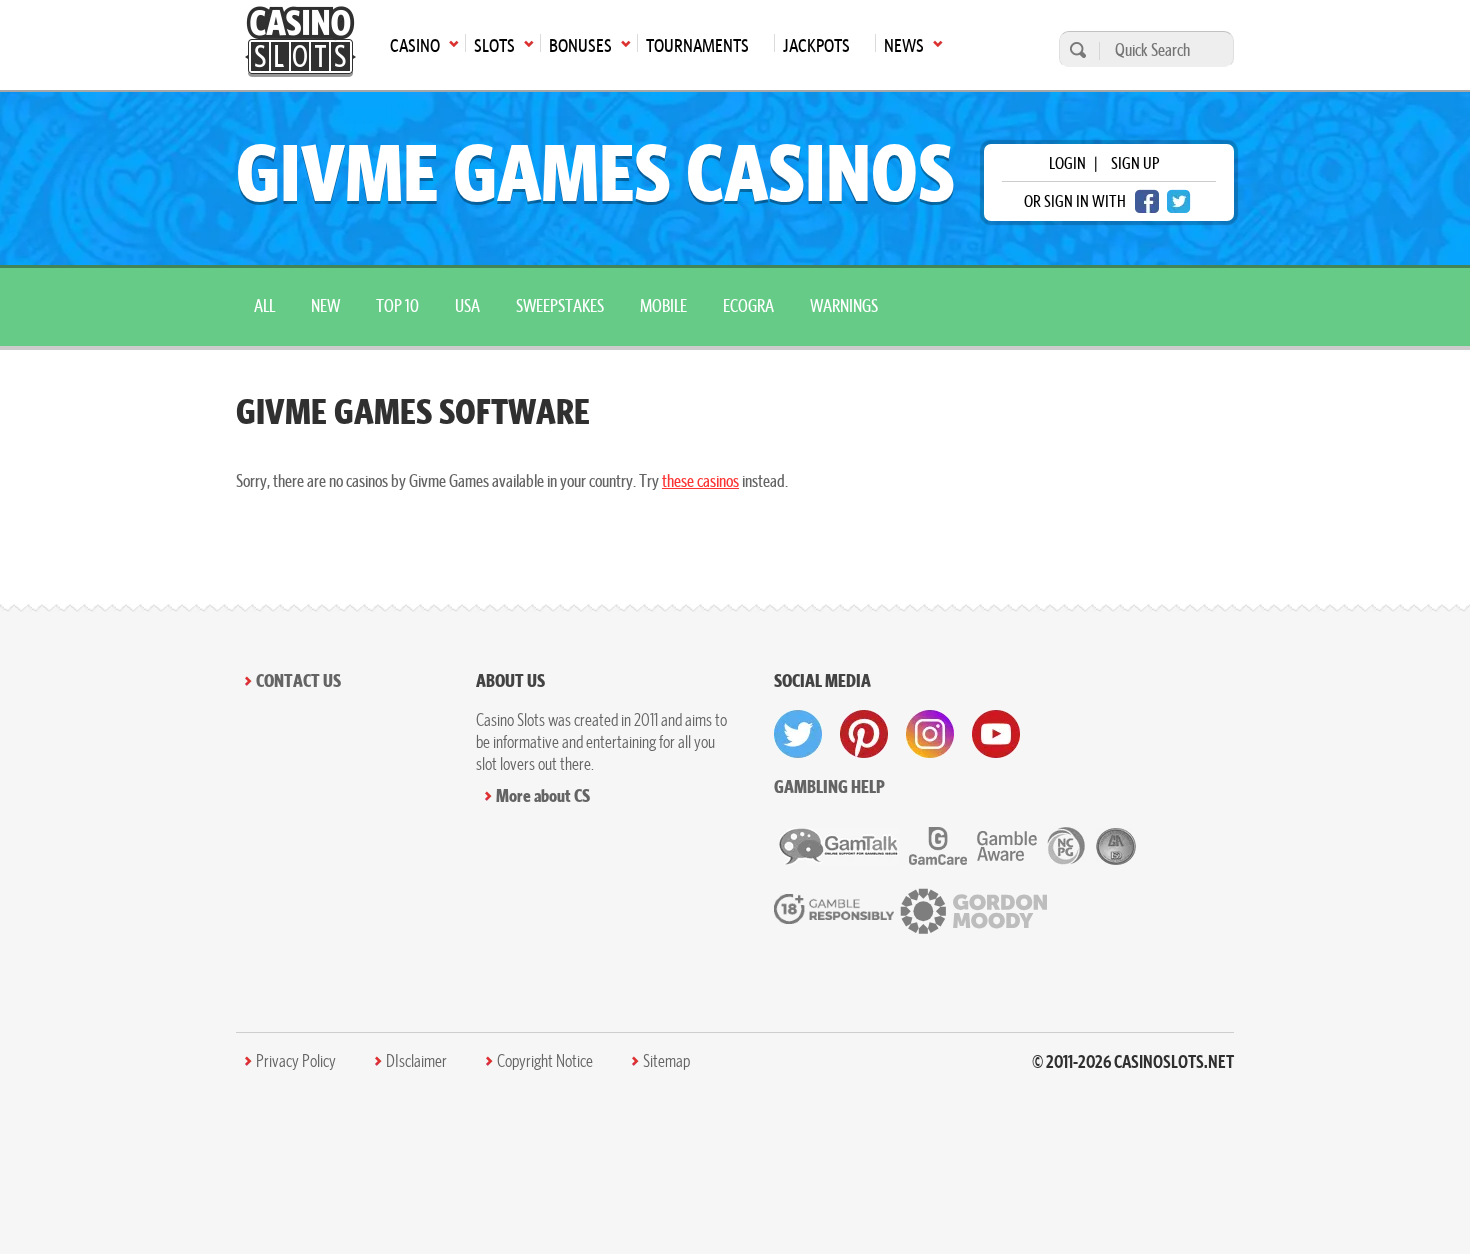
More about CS (543, 795)
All (264, 305)
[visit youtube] (996, 734)
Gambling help (829, 786)
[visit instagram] (930, 734)
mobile (663, 305)
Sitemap (666, 1061)
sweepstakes (560, 305)
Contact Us (298, 680)
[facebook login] (1147, 201)
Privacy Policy (296, 1061)
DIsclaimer (416, 1061)
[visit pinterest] (864, 734)
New (325, 305)
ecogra (748, 305)
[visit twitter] (798, 734)
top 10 (397, 305)
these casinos (700, 480)
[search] (1075, 49)
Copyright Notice (545, 1061)
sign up (1135, 163)
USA (467, 305)
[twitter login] (1179, 201)
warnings (844, 305)
